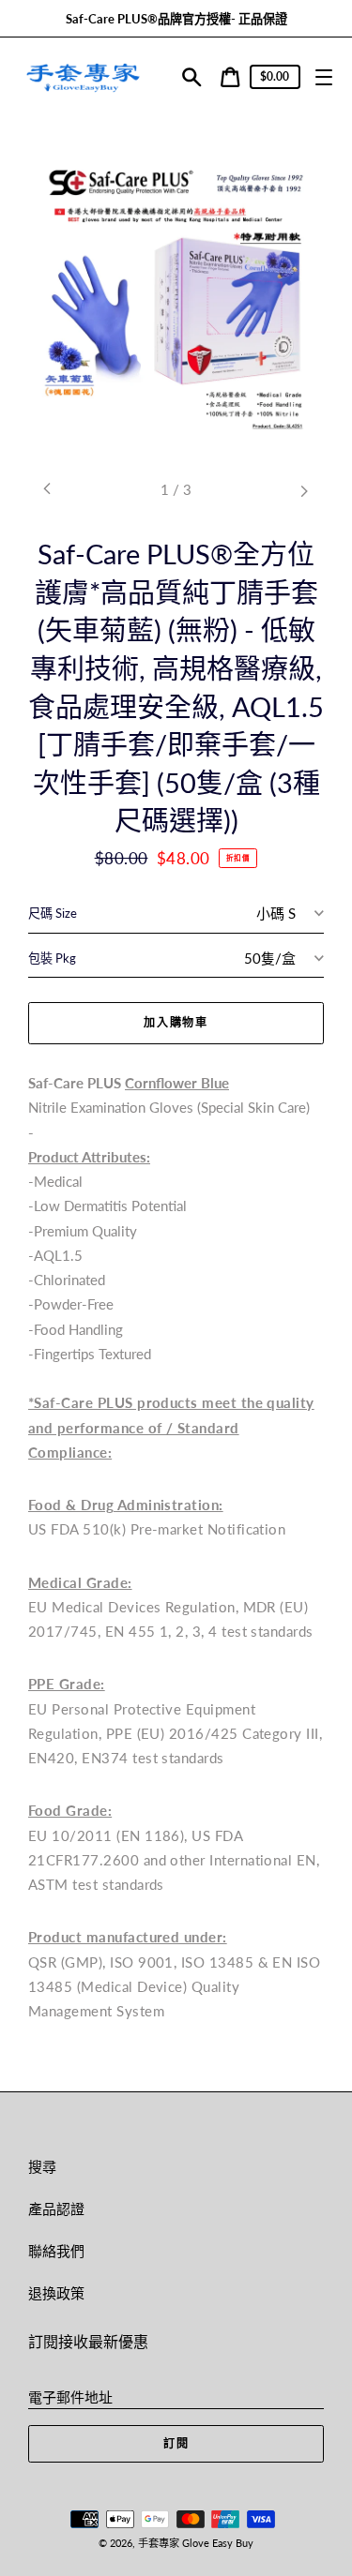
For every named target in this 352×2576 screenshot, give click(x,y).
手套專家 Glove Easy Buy (196, 2543)
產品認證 (56, 2209)
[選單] (323, 77)
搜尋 (42, 2166)
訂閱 (176, 2443)
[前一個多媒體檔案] (47, 490)
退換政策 (56, 2293)
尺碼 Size (53, 913)
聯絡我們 (56, 2251)
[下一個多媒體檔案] (305, 490)
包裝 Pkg (52, 958)
